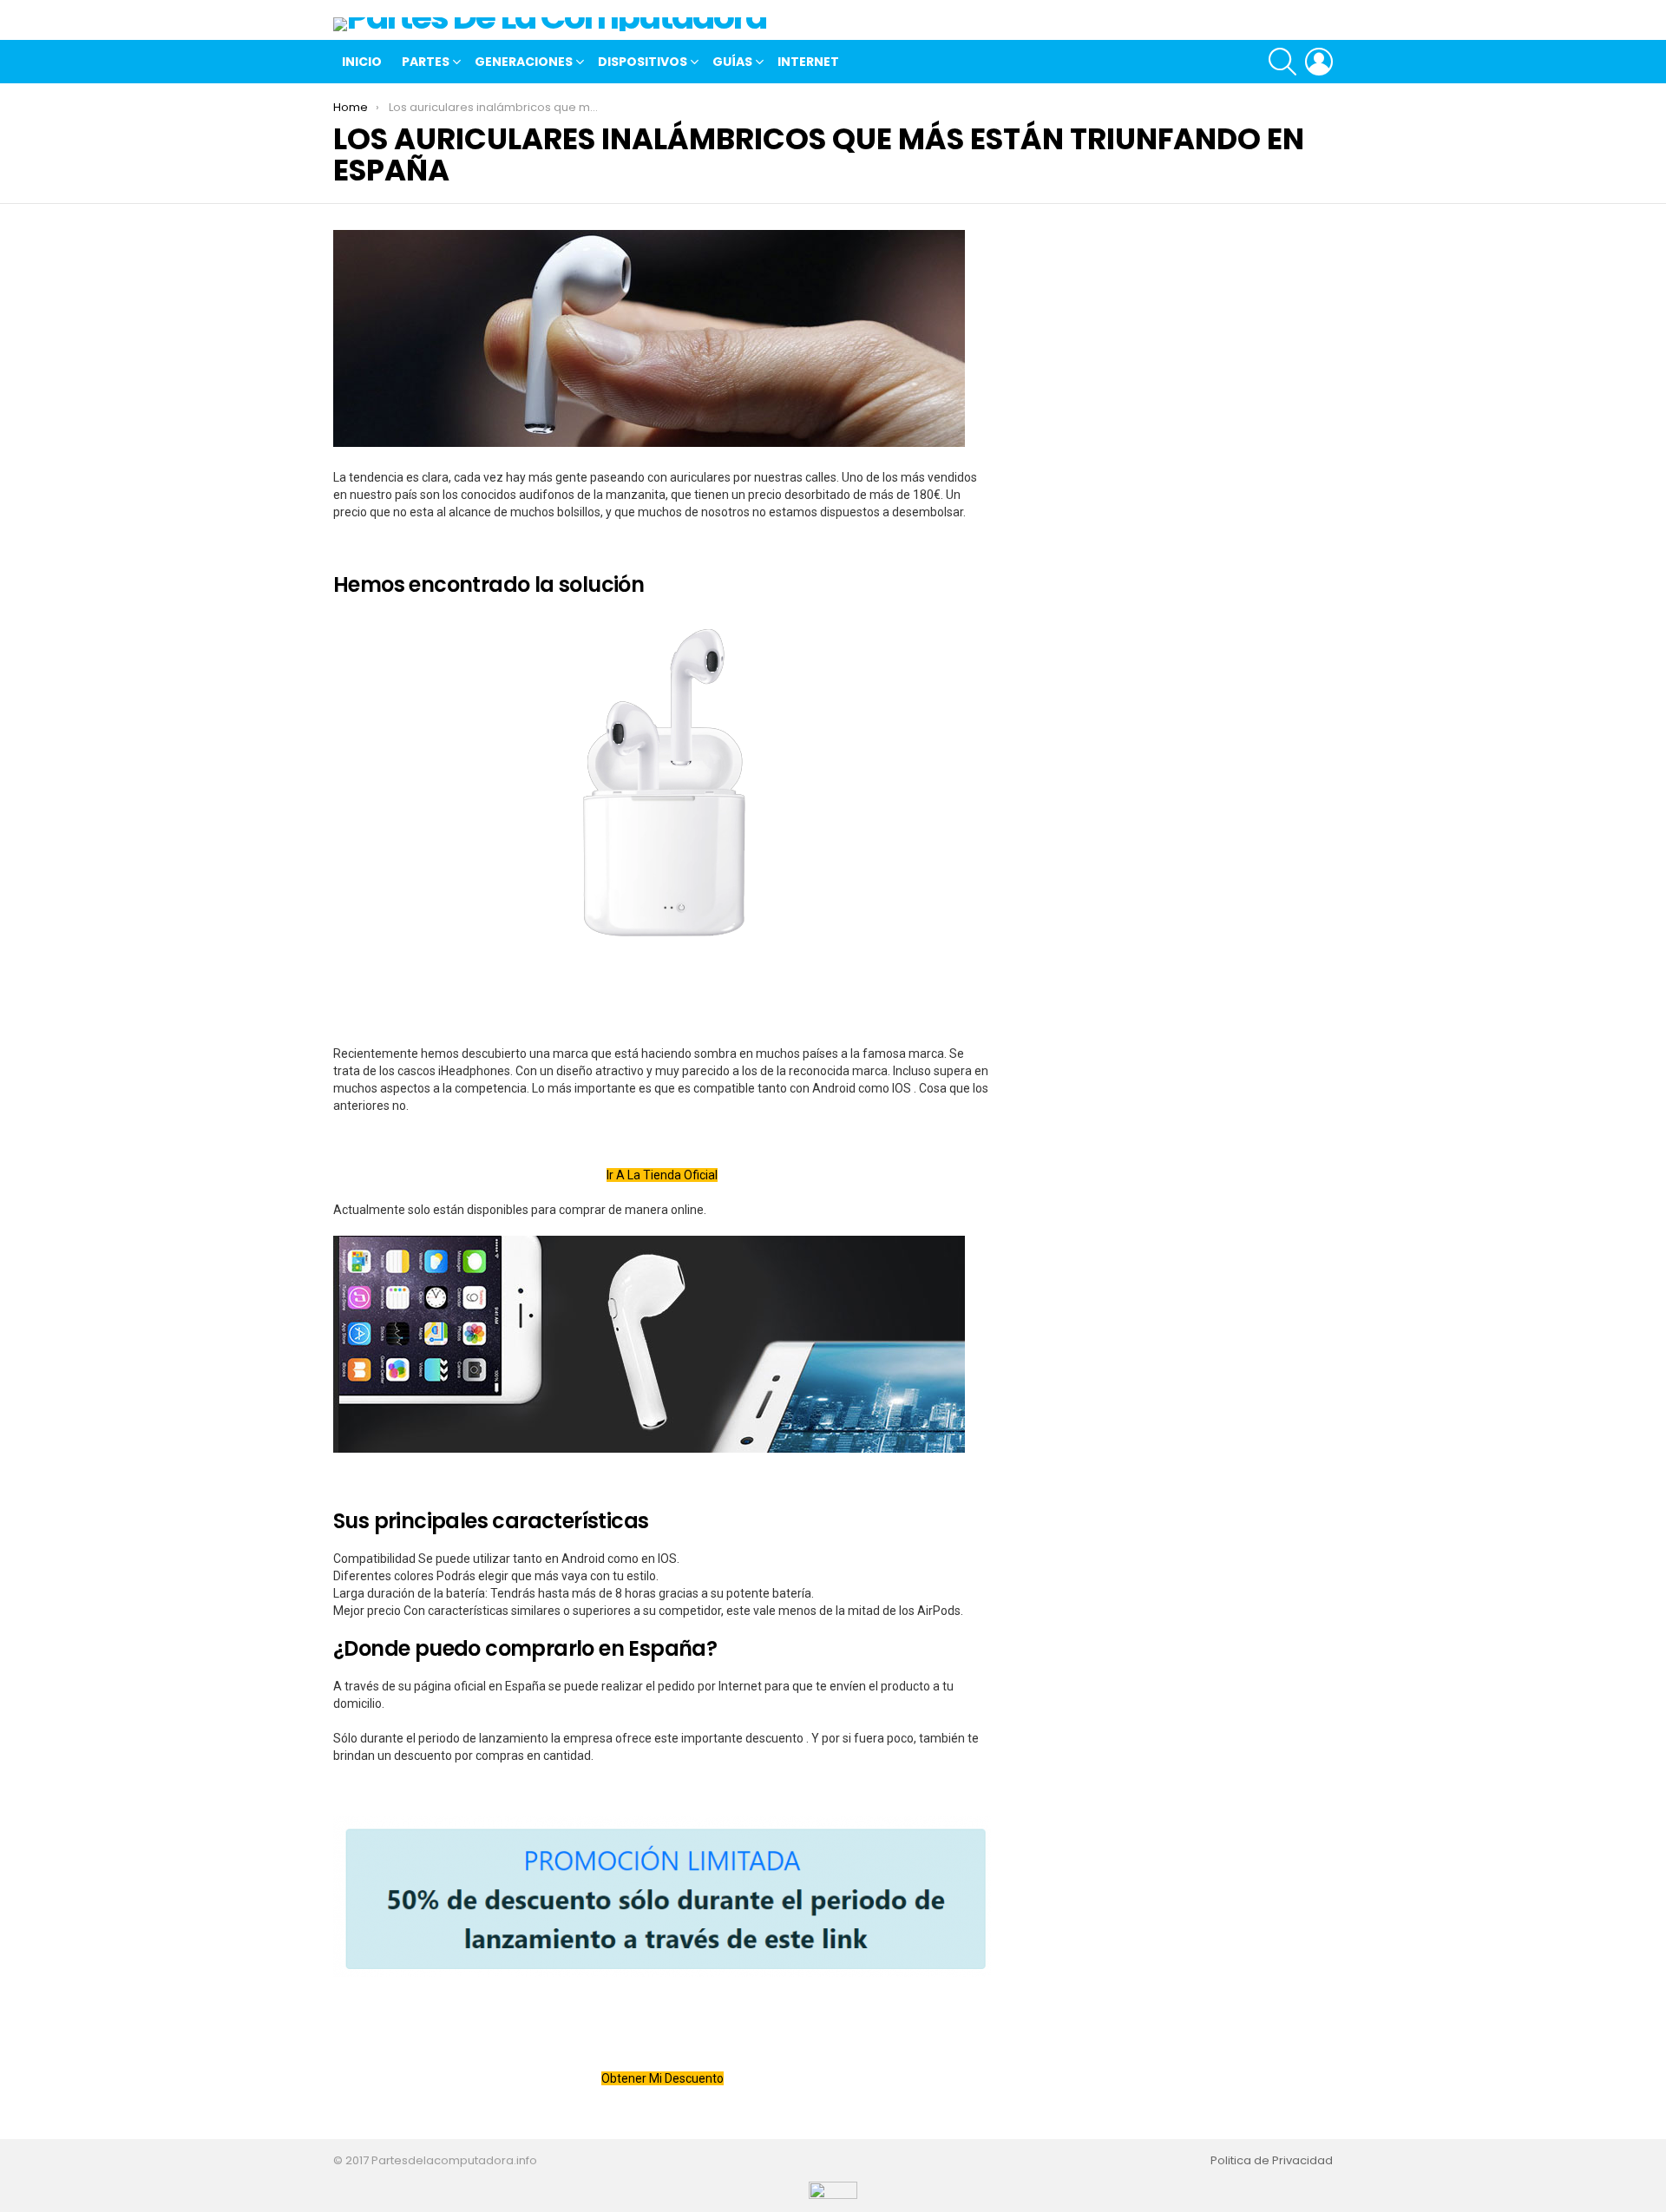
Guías (732, 62)
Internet (808, 62)
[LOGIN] (1319, 62)
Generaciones (524, 62)
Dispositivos (643, 62)
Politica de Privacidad (1272, 2161)
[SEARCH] (1282, 62)
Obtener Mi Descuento (662, 2078)
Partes (426, 62)
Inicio (362, 62)
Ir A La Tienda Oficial (662, 1175)
